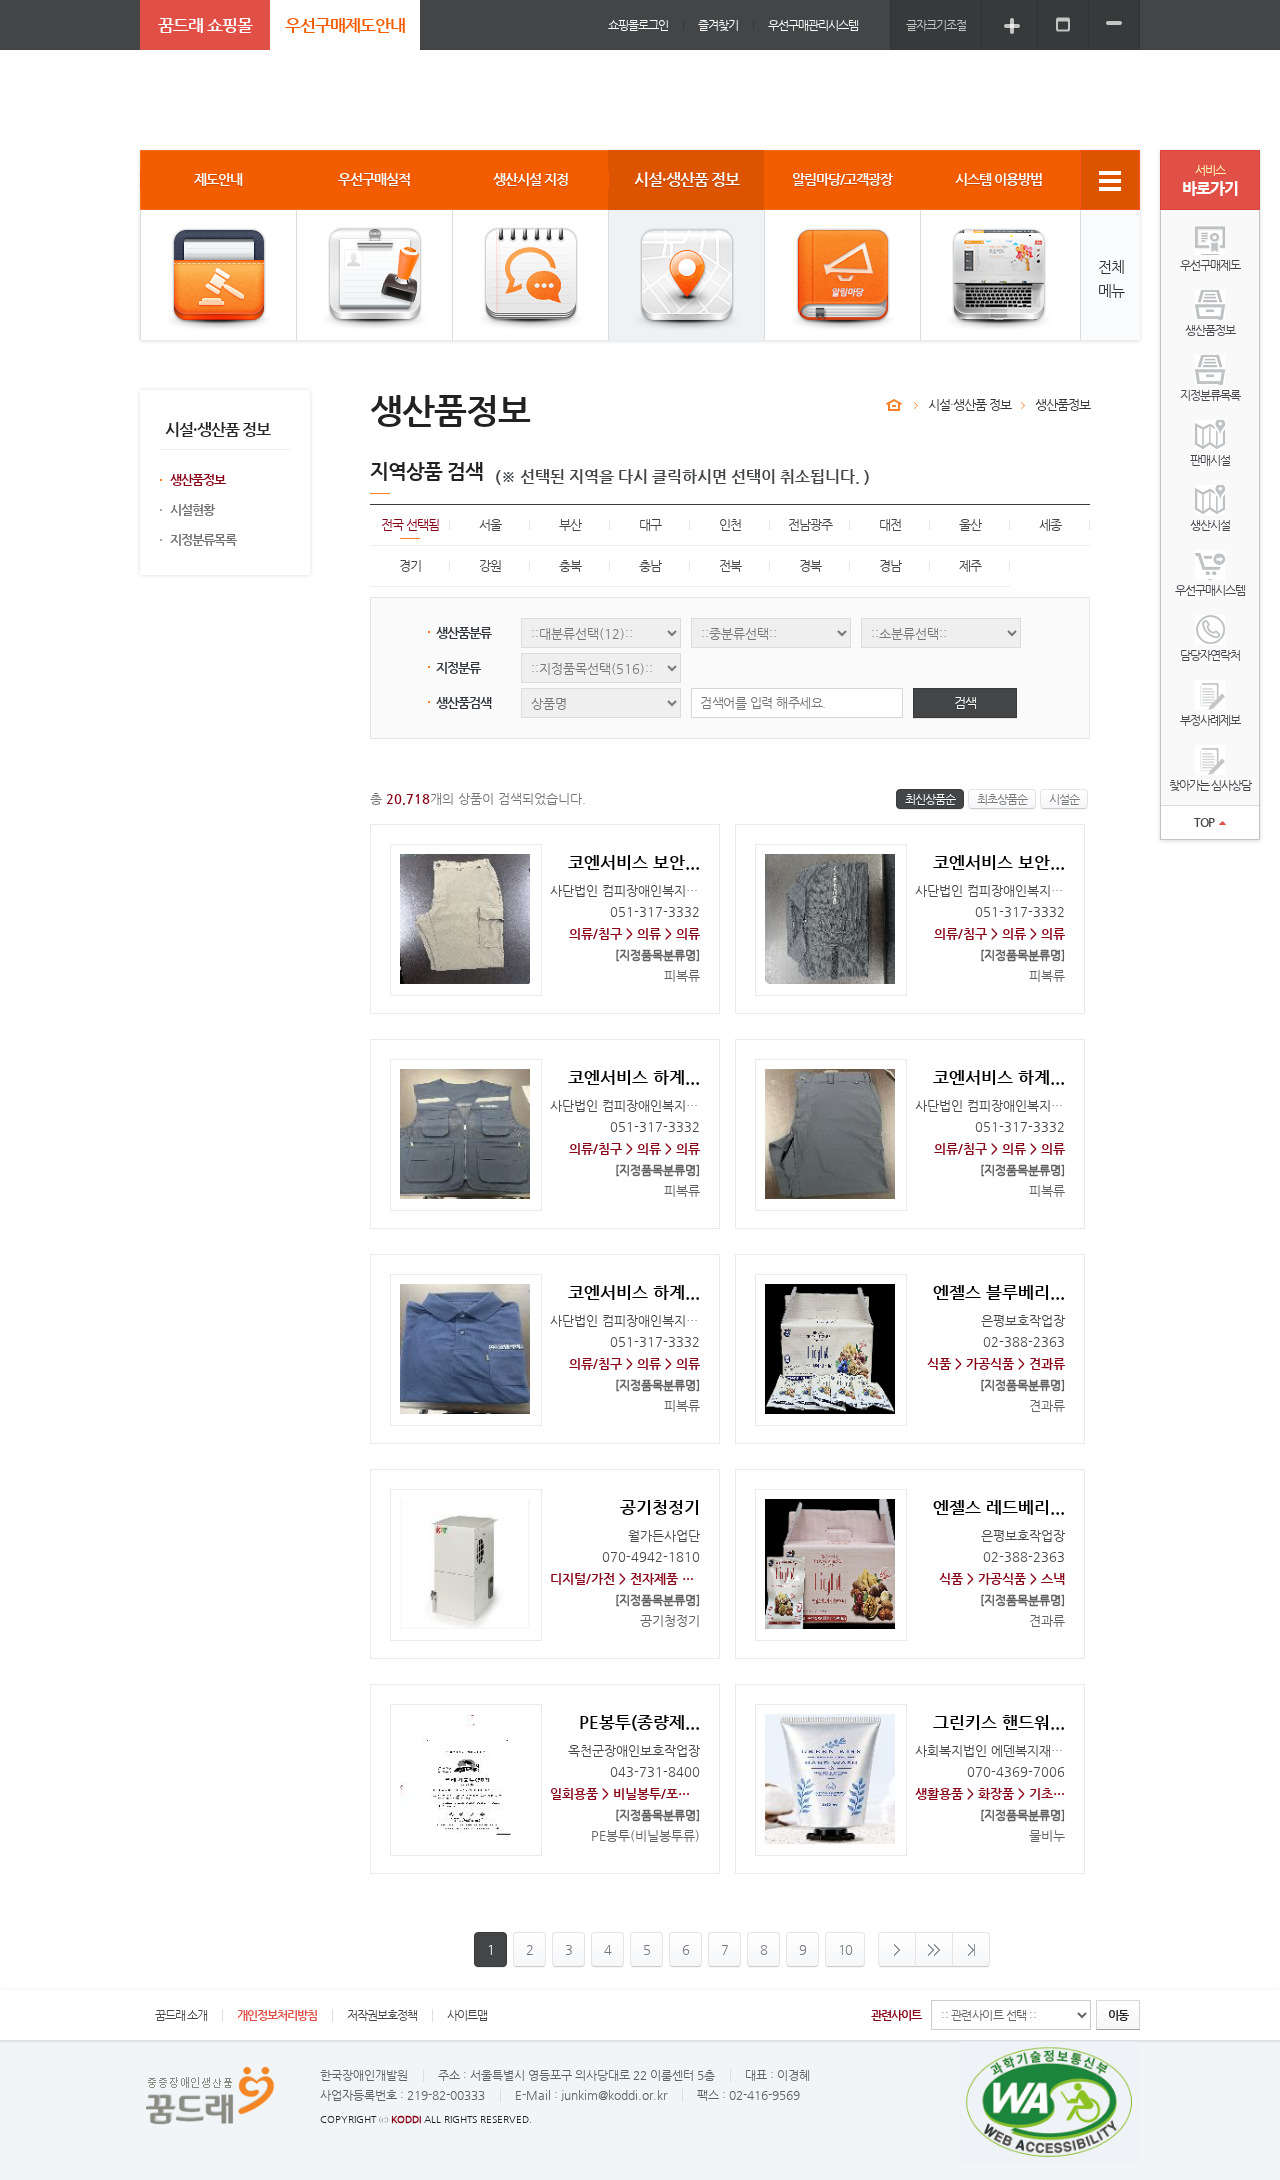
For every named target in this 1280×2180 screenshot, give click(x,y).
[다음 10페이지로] (934, 1949)
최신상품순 (930, 799)
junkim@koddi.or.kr (614, 2095)
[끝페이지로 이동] (971, 1949)
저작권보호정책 (382, 2015)
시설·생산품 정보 (969, 404)
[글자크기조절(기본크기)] (1063, 24)
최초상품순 (1002, 799)
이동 (1118, 2015)
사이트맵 (467, 2015)
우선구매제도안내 (345, 25)
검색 (965, 702)
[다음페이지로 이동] (897, 1949)
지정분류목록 (203, 539)
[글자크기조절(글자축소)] (1114, 24)
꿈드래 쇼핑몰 (205, 25)
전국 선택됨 (410, 524)
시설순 (1064, 799)
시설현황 (192, 509)
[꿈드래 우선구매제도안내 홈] (894, 405)
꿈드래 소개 (181, 2015)
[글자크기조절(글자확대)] (1012, 24)
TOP (1204, 822)
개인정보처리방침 (277, 2015)
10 (845, 1949)
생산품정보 (197, 479)
